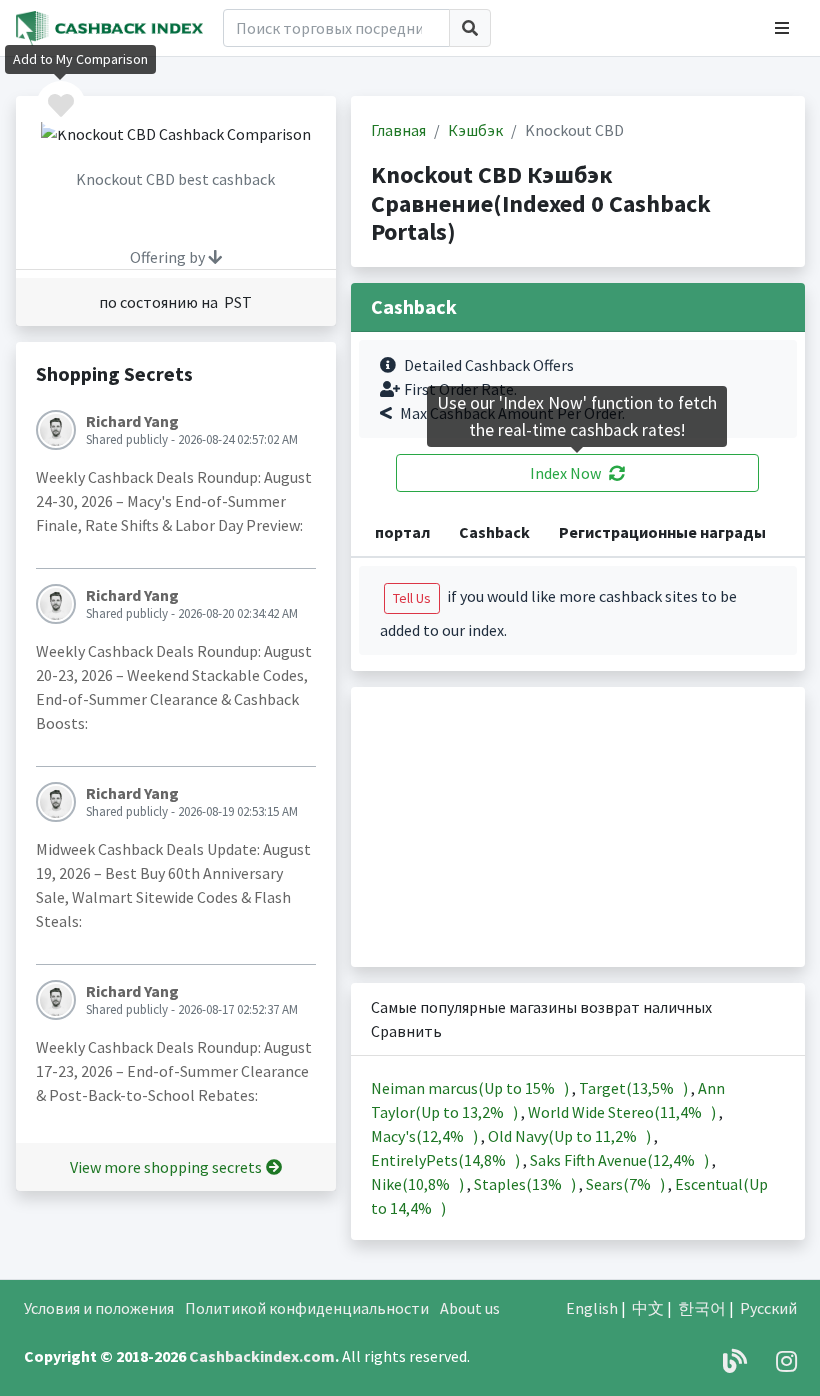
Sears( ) (627, 1184)
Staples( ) (526, 1184)
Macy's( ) (426, 1136)
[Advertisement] (578, 827)
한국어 (702, 1308)
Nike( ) (419, 1184)
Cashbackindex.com (262, 1356)
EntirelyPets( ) (447, 1160)
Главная (398, 130)
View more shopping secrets (166, 1167)
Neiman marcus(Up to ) (471, 1088)
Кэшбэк (475, 130)
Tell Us (412, 598)
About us (470, 1308)
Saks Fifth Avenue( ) (621, 1160)
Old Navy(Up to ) (571, 1136)
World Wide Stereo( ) (623, 1112)
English (592, 1308)
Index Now (565, 473)
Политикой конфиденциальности (307, 1308)
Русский (768, 1308)
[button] (782, 28)
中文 (648, 1308)
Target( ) (635, 1088)
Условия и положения (99, 1308)
